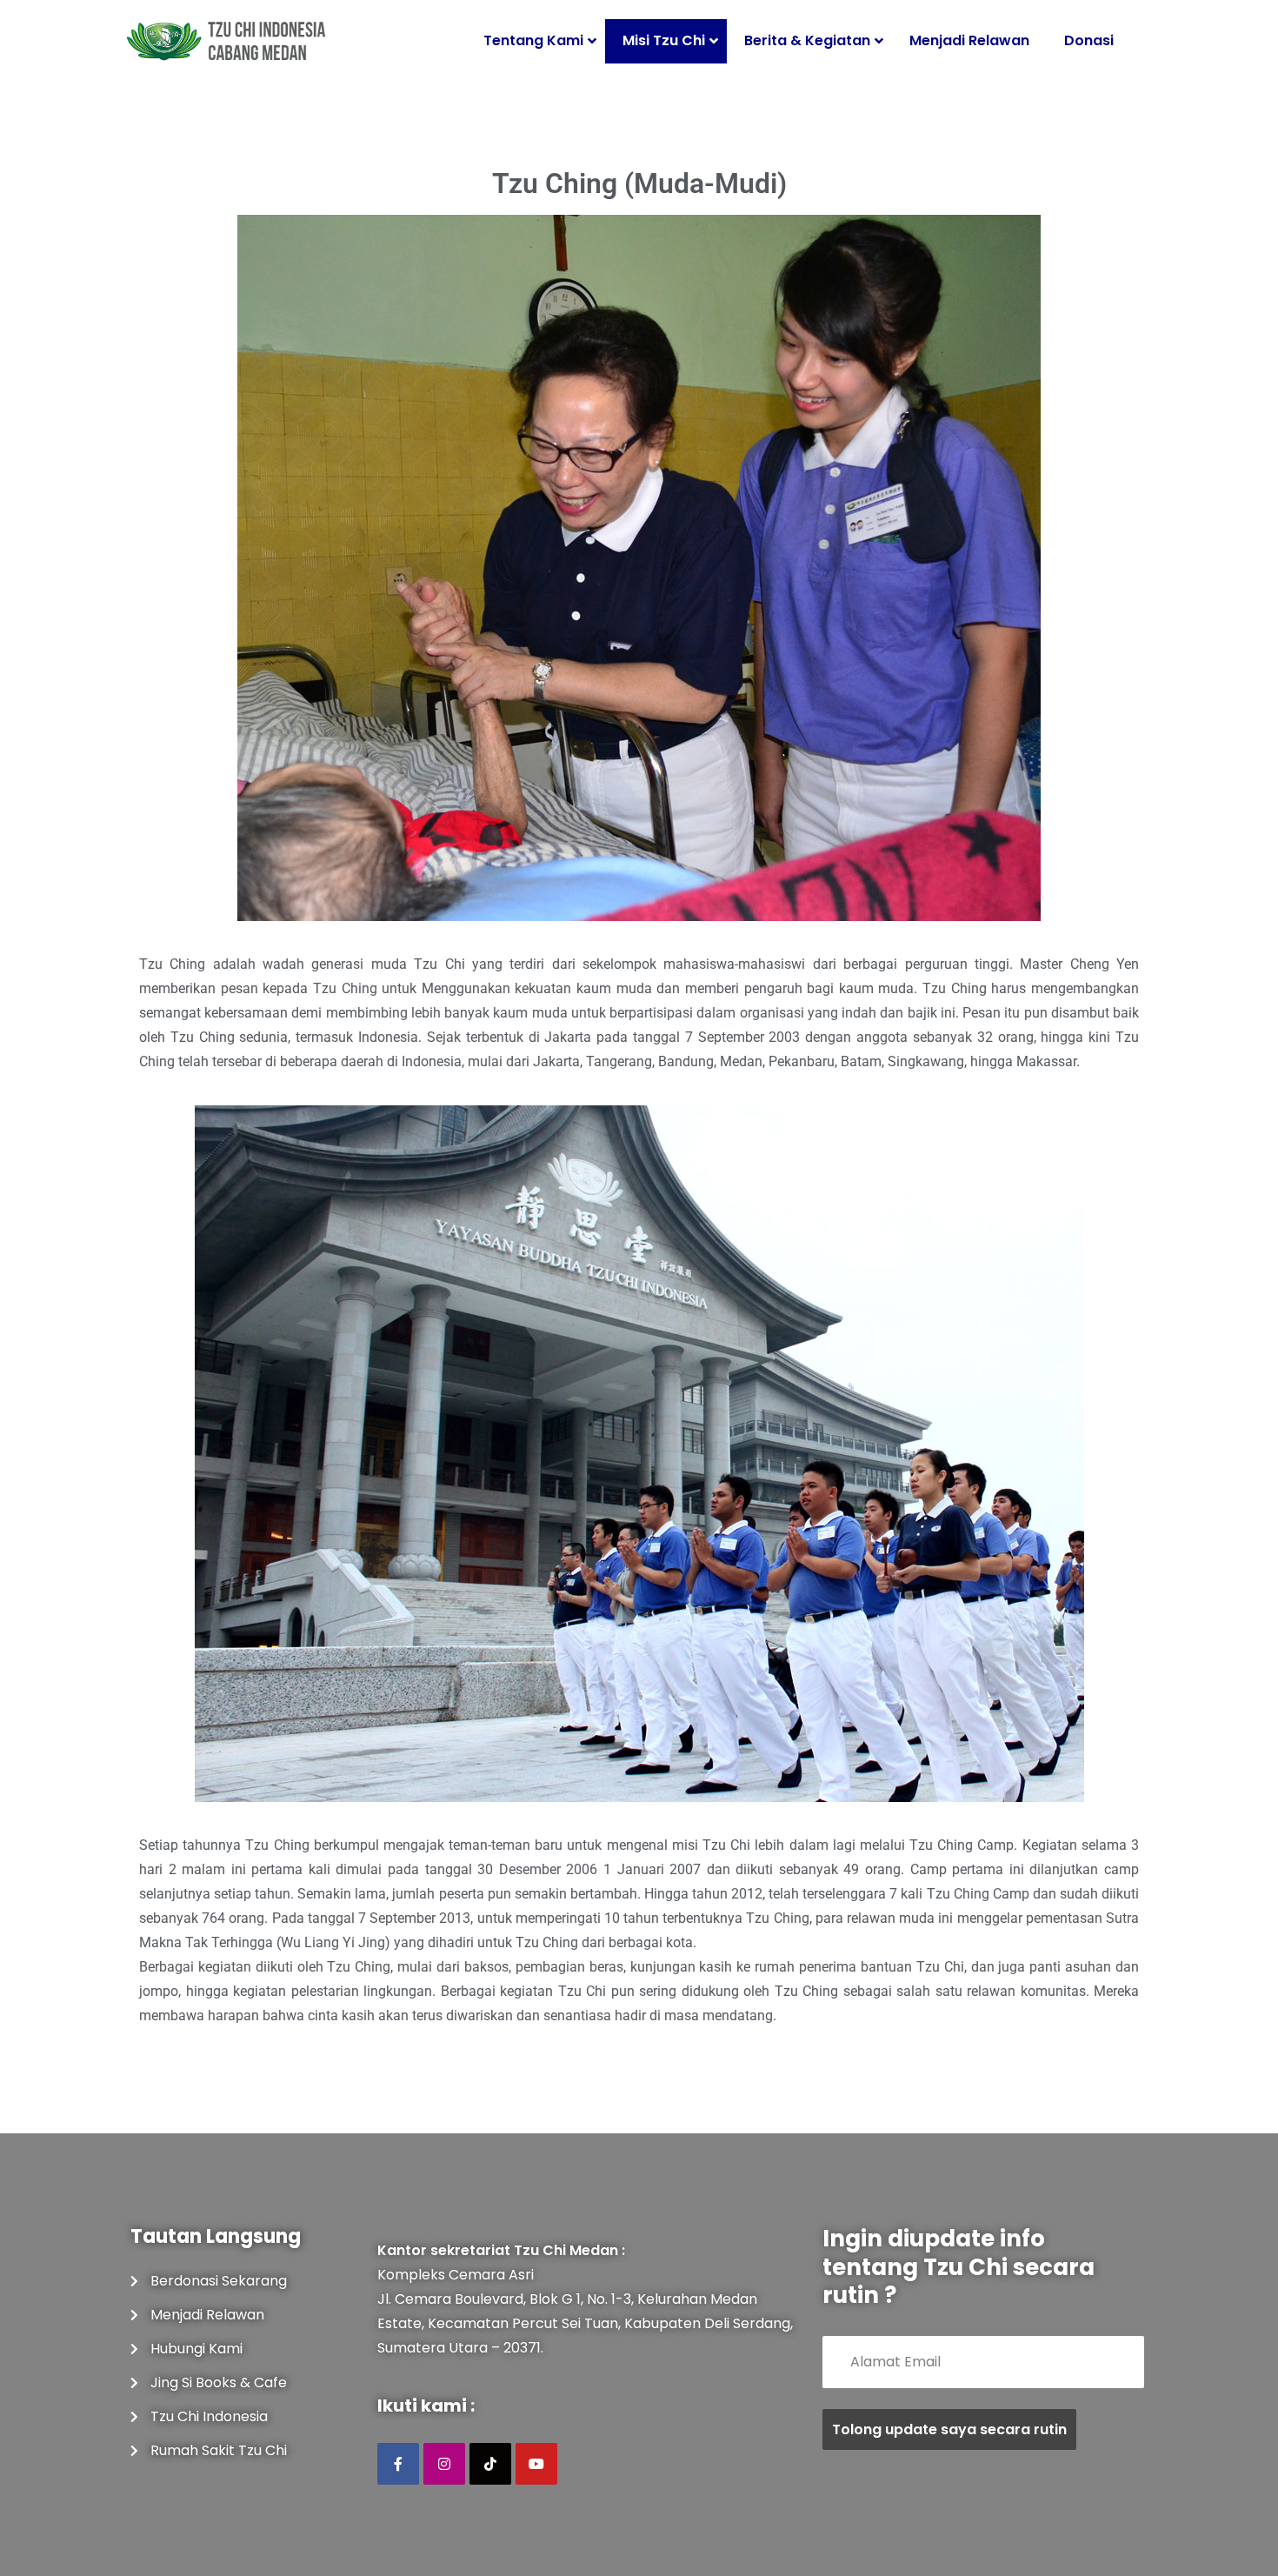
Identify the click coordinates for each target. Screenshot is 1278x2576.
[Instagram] (444, 2464)
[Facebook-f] (398, 2464)
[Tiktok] (490, 2464)
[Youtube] (536, 2464)
